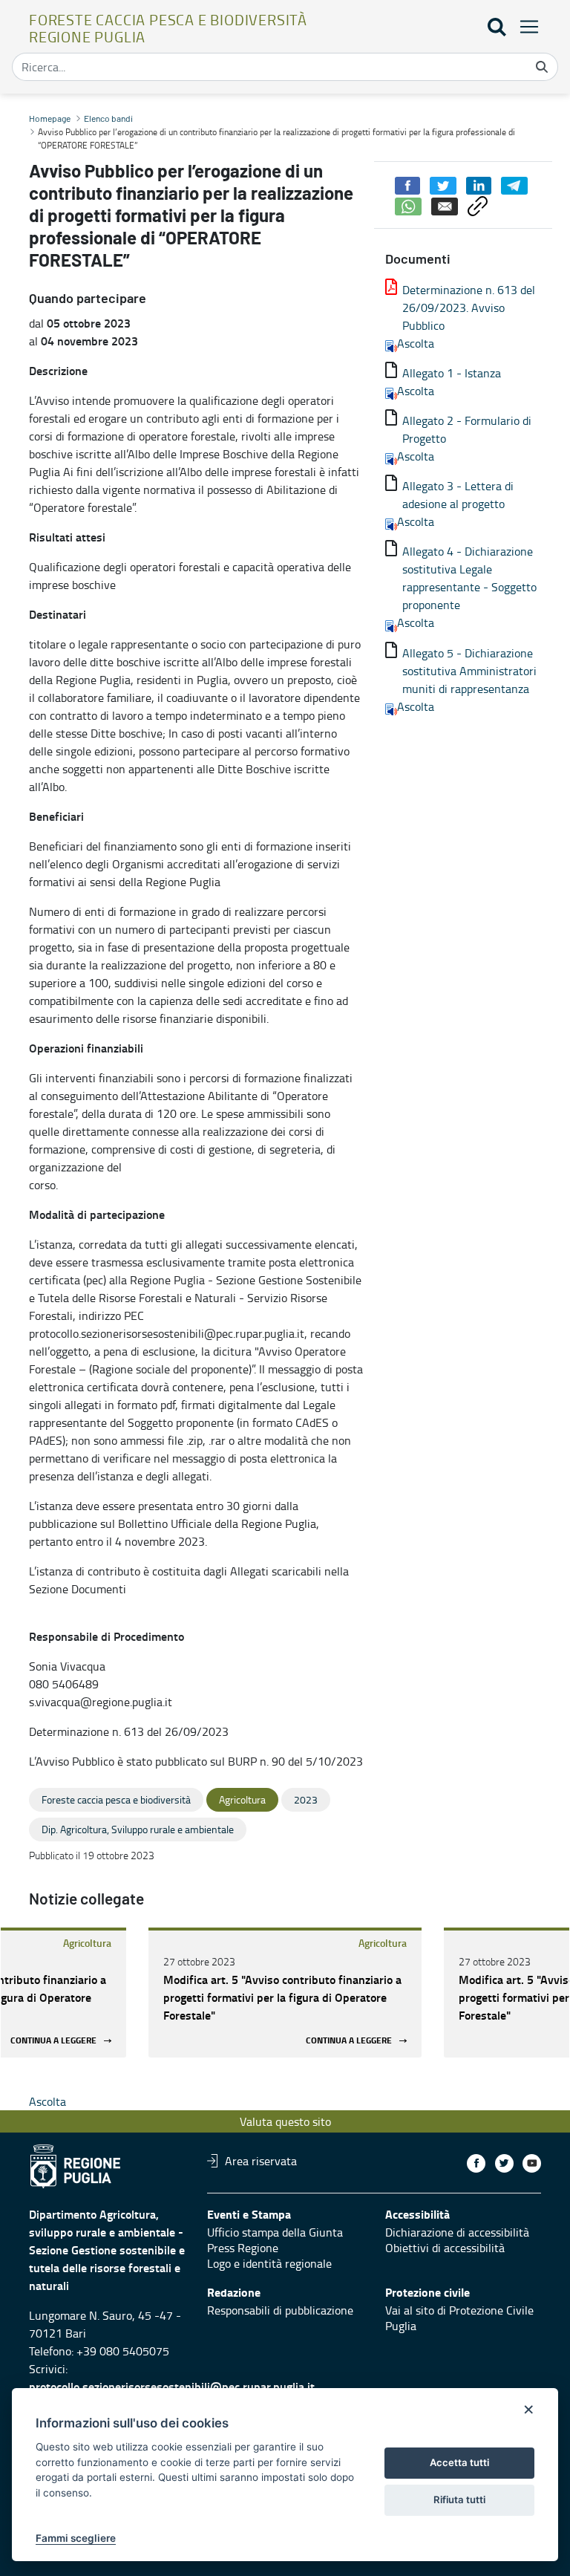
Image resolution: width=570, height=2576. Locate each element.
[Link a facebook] (476, 2163)
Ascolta (416, 343)
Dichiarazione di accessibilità (457, 2232)
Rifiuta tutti (459, 2499)
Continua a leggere (53, 2041)
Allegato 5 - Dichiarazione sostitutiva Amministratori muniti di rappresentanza (469, 671)
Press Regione (243, 2248)
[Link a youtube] (532, 2163)
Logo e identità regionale (269, 2263)
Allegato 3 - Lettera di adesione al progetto (458, 495)
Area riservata (261, 2161)
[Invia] (542, 67)
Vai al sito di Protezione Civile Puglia (459, 2318)
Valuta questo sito (285, 2121)
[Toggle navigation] (525, 26)
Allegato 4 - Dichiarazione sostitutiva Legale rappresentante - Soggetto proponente (469, 578)
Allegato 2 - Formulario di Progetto (467, 429)
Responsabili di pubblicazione (280, 2310)
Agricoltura (87, 1943)
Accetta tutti (459, 2462)
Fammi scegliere (76, 2538)
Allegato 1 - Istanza (452, 373)
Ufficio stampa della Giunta (275, 2232)
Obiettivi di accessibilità (445, 2248)
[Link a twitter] (504, 2163)
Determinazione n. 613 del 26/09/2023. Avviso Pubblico (469, 308)
